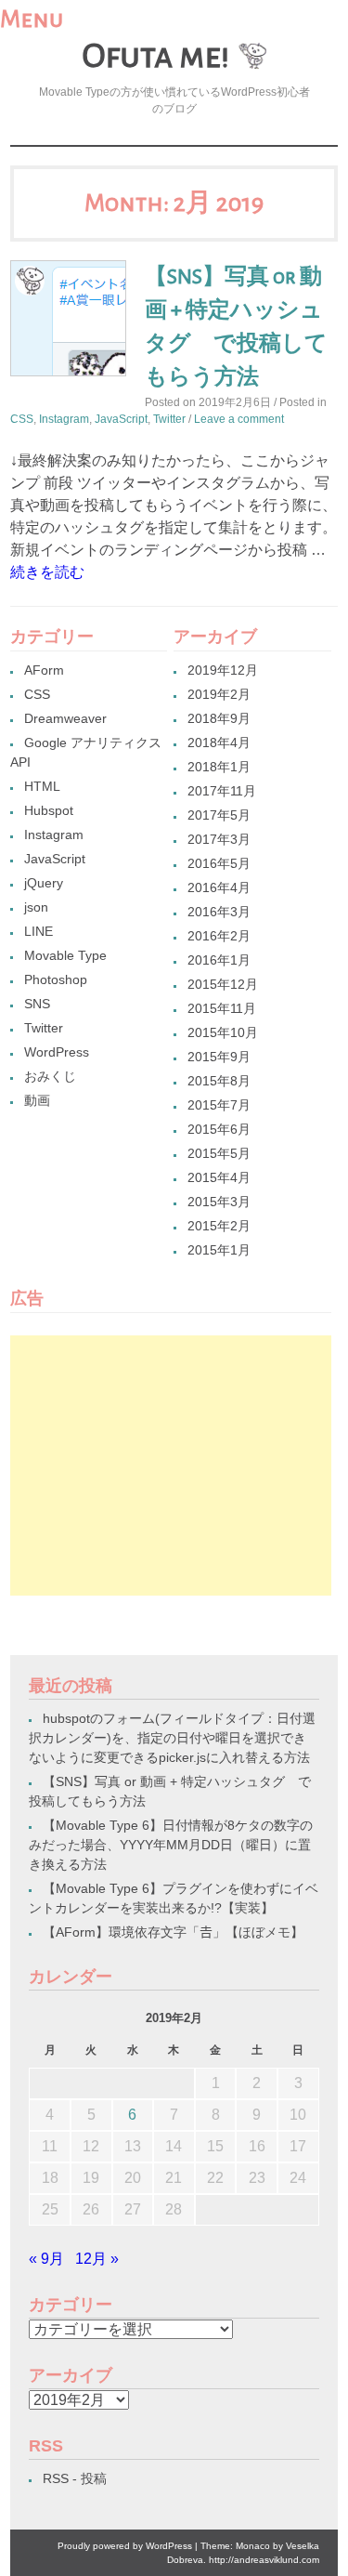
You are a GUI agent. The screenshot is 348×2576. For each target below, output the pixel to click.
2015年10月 (223, 1032)
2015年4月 (219, 1177)
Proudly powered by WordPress (125, 2546)
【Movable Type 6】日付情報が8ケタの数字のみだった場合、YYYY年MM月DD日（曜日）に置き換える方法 (171, 1845)
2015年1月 (219, 1250)
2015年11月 (222, 1008)
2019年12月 (223, 670)
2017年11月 (222, 791)
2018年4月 (219, 743)
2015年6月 (219, 1129)
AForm (44, 670)
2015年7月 (219, 1105)
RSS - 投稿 (75, 2478)
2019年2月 (219, 694)
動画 (37, 1100)
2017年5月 (219, 815)
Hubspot (49, 810)
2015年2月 (219, 1226)
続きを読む (47, 572)
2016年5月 (219, 863)
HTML (42, 786)
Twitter (169, 419)
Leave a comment (239, 419)
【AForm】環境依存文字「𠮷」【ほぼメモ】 (173, 1932)
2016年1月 (219, 960)
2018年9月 (219, 718)
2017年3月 (219, 839)
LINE (39, 931)
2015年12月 (223, 984)
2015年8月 (219, 1081)
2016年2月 (219, 936)
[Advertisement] (170, 1465)
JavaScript (121, 419)
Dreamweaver (65, 718)
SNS (37, 1004)
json (36, 907)
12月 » (97, 2259)
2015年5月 (219, 1153)
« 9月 (46, 2259)
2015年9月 (219, 1057)
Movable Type (65, 955)
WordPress (57, 1052)
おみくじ (50, 1076)
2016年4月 (219, 887)
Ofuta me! (155, 56)
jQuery (44, 883)
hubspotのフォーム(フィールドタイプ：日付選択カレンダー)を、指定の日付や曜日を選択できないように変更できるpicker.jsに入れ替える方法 (172, 1738)
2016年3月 (219, 912)
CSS (22, 419)
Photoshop (56, 979)
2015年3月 (219, 1202)
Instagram (64, 419)
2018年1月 (219, 767)
